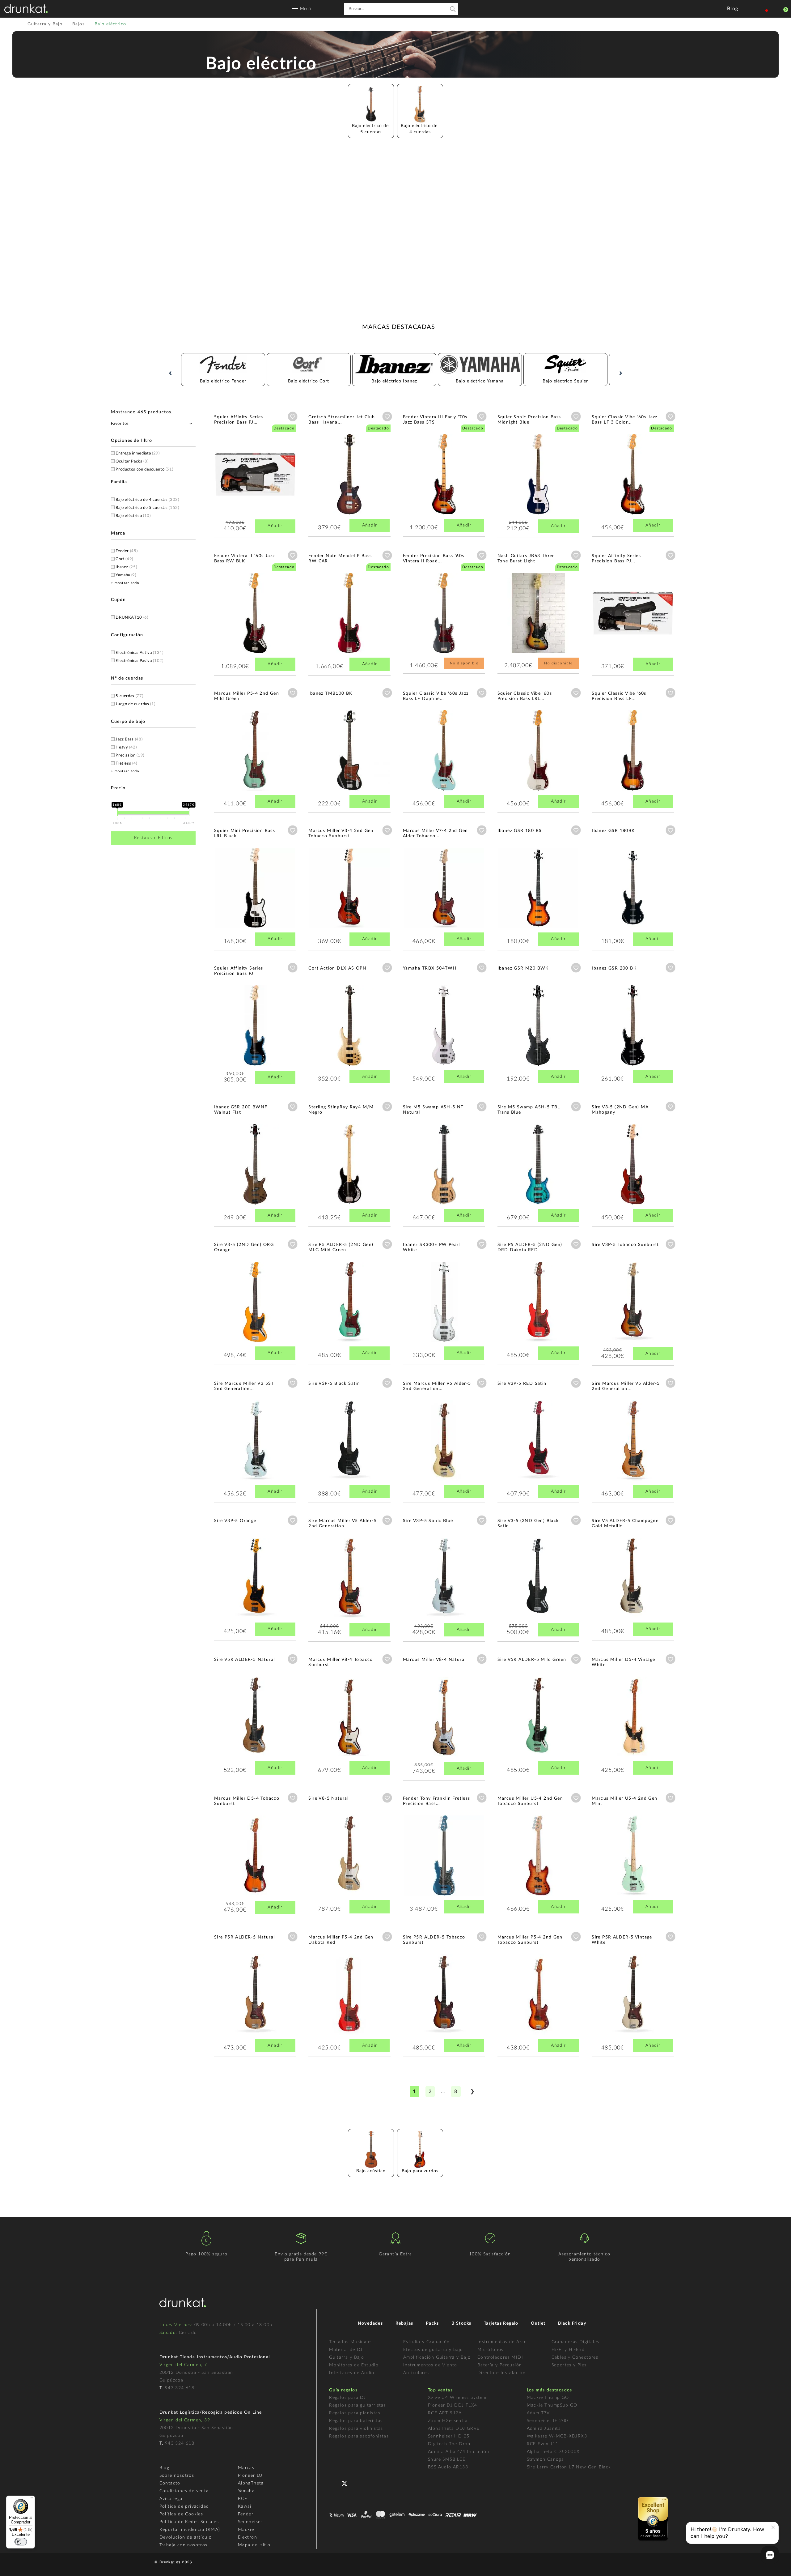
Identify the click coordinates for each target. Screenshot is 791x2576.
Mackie (246, 2530)
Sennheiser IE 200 (548, 2421)
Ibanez (126, 567)
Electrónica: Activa (139, 653)
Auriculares (416, 2373)
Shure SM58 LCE (447, 2459)
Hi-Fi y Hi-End (568, 2350)
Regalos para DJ (347, 2398)
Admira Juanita (544, 2429)
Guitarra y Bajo (347, 2357)
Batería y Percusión (500, 2365)
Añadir (275, 526)
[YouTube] (359, 2483)
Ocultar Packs (132, 461)
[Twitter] (347, 2486)
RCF (243, 2499)
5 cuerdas (129, 696)
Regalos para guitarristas (357, 2405)
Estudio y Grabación (427, 2342)
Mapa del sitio (254, 2545)
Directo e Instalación (501, 2373)
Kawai (245, 2506)
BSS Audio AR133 (448, 2467)
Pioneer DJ (250, 2476)
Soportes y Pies (569, 2365)
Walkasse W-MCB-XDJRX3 (557, 2436)
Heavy (126, 747)
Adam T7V (538, 2413)
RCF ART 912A (445, 2413)
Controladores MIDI (500, 2357)
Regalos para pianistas (355, 2413)
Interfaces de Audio (352, 2373)
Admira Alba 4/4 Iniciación (459, 2452)
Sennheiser (250, 2522)
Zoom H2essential (448, 2421)
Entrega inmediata (137, 453)
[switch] (21, 2542)
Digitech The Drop (449, 2444)
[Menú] (31, 2499)
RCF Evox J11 (543, 2444)
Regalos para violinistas (356, 2429)
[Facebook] (334, 2483)
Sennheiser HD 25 (449, 2436)
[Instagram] (372, 2483)
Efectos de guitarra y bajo (433, 2350)
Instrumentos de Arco (502, 2342)
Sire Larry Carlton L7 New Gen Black (569, 2467)
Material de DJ (346, 2350)
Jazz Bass (129, 739)
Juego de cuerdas (135, 704)
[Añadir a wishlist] (293, 416)
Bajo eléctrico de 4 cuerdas (147, 500)
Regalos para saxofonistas (359, 2436)
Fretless (126, 763)
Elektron (247, 2537)
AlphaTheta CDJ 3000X (553, 2452)
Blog (165, 2468)
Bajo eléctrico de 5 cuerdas (147, 508)
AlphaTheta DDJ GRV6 (454, 2429)
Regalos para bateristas (356, 2421)
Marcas (246, 2468)
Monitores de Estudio (354, 2365)
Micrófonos (491, 2350)
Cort (124, 559)
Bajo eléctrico (133, 516)
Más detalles (232, 478)
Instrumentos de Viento (430, 2365)
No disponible (464, 663)
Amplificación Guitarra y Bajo (437, 2357)
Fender (127, 551)
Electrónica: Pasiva (139, 661)
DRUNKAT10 (132, 618)
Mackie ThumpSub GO (552, 2405)
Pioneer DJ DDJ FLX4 (453, 2405)
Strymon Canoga (546, 2459)
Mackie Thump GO (548, 2398)
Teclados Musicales (351, 2342)
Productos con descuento (144, 469)
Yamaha (126, 575)
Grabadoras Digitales (575, 2342)
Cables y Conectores (575, 2357)
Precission (130, 755)
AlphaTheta (251, 2483)
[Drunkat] (26, 9)
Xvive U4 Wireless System (457, 2398)
